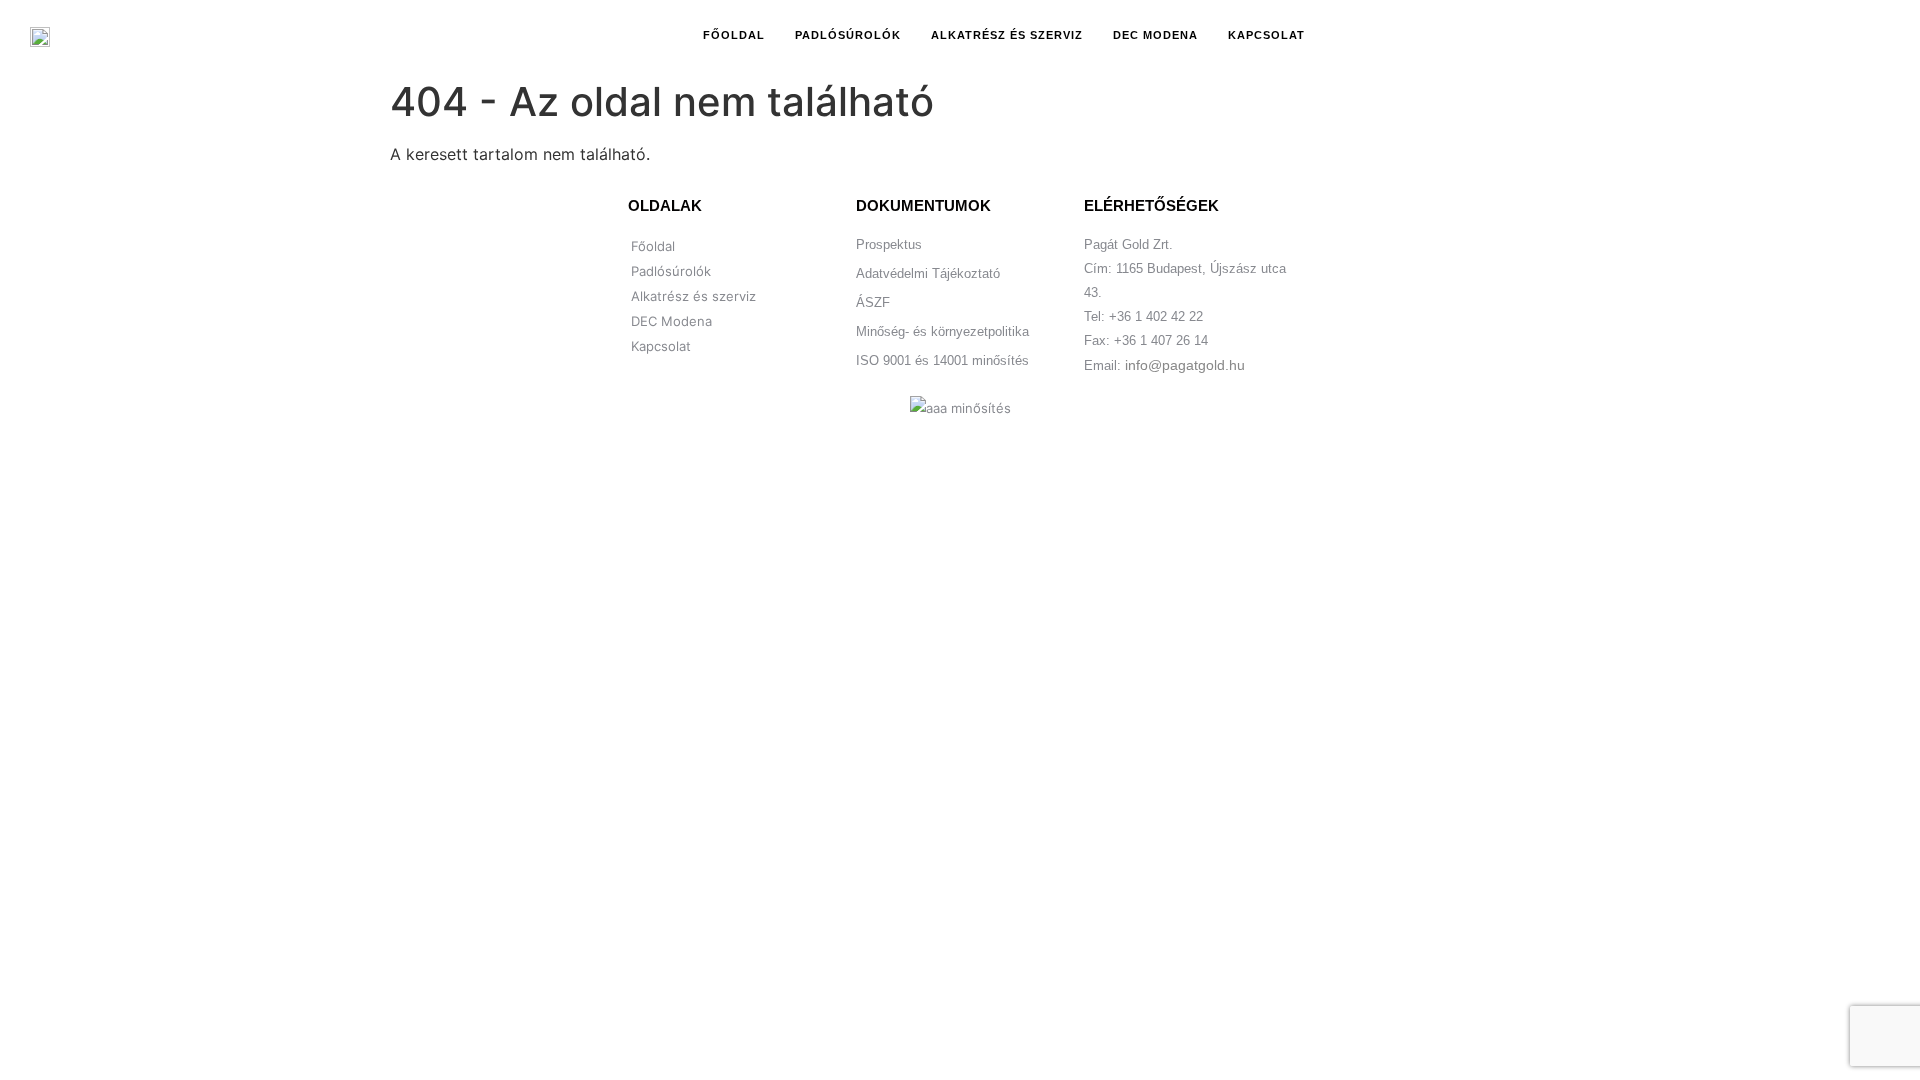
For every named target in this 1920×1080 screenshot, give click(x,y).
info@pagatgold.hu (1185, 365)
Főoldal (734, 35)
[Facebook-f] (1594, 34)
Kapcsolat (1266, 35)
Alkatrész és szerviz (1007, 35)
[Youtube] (1638, 34)
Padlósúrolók (848, 35)
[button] (1706, 35)
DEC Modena (1155, 35)
